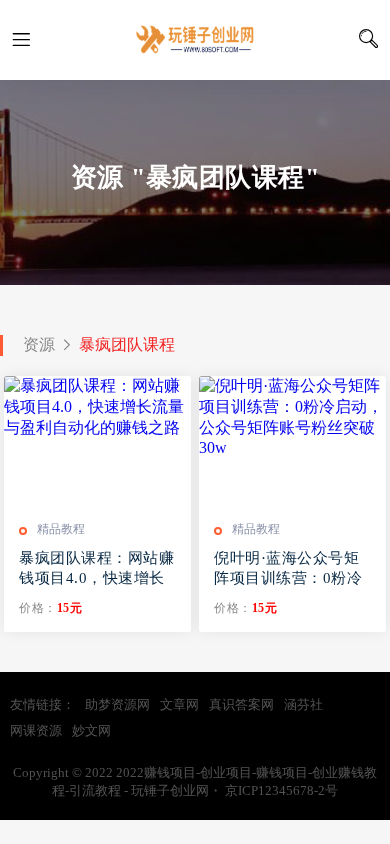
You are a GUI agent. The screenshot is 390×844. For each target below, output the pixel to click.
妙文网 (91, 730)
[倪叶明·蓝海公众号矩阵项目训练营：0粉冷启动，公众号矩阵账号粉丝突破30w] (292, 441)
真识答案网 (241, 704)
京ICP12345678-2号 (281, 790)
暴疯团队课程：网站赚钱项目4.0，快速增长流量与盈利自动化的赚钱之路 (96, 569)
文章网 (179, 704)
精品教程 (61, 529)
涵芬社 (303, 704)
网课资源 (36, 730)
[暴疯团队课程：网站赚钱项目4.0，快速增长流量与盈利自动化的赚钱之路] (97, 441)
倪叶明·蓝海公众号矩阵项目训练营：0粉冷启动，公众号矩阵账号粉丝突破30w (291, 569)
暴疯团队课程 (127, 344)
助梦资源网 (117, 704)
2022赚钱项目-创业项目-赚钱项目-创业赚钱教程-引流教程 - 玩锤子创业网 (195, 40)
